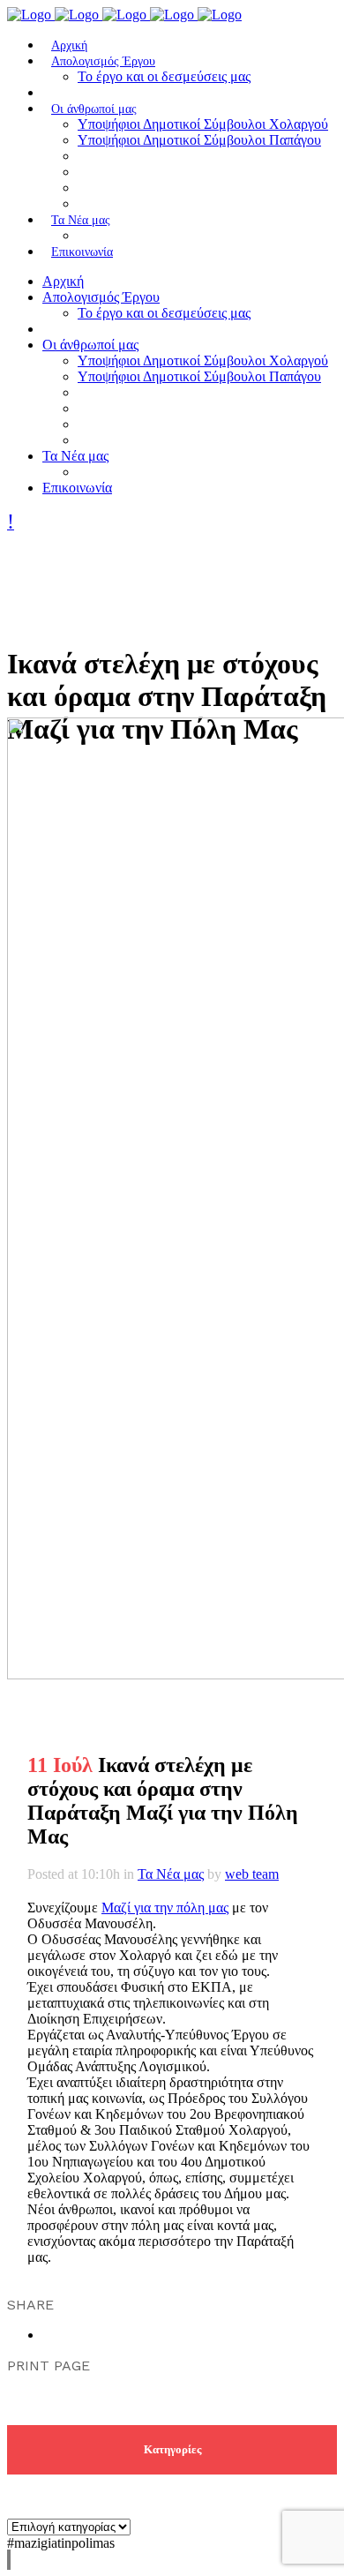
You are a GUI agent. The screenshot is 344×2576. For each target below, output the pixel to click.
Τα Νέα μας (171, 1874)
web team (252, 1874)
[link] (165, 1908)
